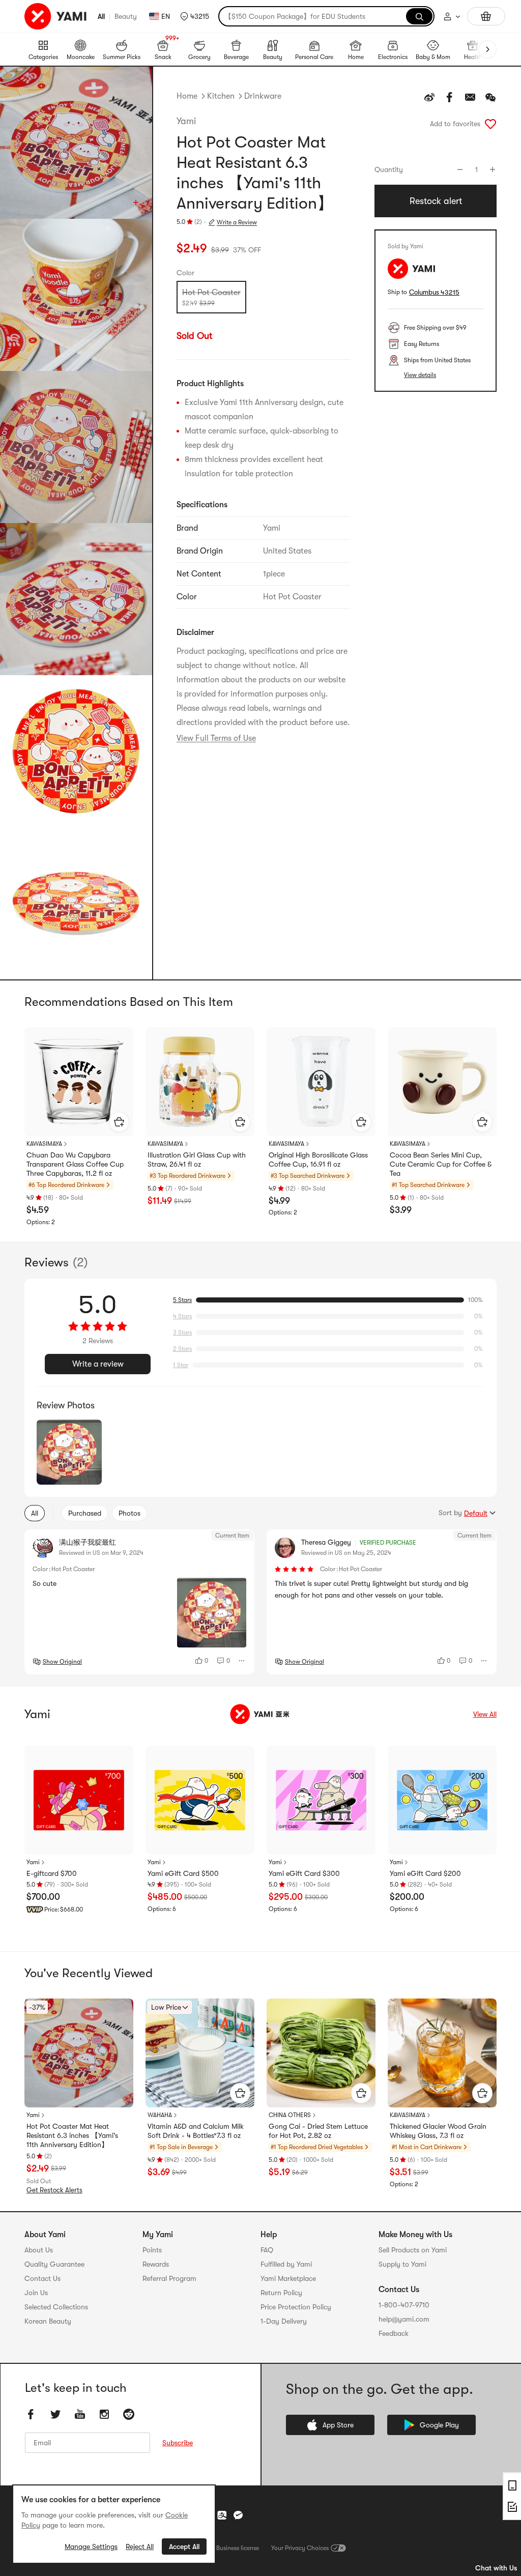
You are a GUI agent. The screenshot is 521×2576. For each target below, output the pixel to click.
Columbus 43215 (434, 292)
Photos (129, 1513)
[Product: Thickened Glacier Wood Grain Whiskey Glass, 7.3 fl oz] (442, 2053)
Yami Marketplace (288, 2278)
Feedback (394, 2333)
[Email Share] (470, 97)
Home (187, 96)
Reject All (140, 2546)
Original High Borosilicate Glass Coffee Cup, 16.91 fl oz (318, 1160)
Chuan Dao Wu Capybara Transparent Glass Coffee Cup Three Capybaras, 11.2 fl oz (75, 1164)
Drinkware (263, 96)
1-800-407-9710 (404, 2305)
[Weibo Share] (429, 97)
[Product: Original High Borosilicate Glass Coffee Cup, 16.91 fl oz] (321, 1082)
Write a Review (237, 222)
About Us (39, 2250)
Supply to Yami (402, 2264)
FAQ (267, 2250)
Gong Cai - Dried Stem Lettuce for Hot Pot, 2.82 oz (318, 2131)
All (101, 16)
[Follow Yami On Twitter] (55, 2415)
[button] (195, 16)
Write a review (98, 1364)
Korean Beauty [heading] (48, 2321)
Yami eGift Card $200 (425, 1873)
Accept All (184, 2546)
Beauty (126, 16)
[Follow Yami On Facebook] (31, 2415)
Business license (238, 2548)
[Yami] (260, 1714)
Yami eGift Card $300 (304, 1873)
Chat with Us (496, 2568)
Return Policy (281, 2293)
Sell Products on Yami (413, 2250)
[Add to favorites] (490, 124)
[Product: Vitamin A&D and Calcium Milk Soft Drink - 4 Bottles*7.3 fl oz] (200, 2053)
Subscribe (178, 2443)
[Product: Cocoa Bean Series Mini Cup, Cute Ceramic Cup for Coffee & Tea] (442, 1082)
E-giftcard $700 (52, 1873)
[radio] (211, 297)
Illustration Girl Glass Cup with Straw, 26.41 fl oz (197, 1160)
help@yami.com (404, 2319)
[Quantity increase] (493, 169)
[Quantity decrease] (460, 169)
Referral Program (169, 2278)
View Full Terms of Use (216, 738)
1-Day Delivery (284, 2321)
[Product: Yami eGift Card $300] (321, 1800)
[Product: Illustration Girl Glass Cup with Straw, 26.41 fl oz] (200, 1082)
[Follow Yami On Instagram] (104, 2415)
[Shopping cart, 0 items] (486, 16)
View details (420, 375)
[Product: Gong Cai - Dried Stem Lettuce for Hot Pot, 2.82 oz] (321, 2053)
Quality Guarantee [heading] (54, 2264)
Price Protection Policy (296, 2307)
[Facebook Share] (450, 97)
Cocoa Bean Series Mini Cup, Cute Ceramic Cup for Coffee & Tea (441, 1164)
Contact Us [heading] (42, 2278)
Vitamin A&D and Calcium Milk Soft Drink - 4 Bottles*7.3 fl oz (196, 2131)
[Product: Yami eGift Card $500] (200, 1800)
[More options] (242, 1661)
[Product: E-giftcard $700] (79, 1800)
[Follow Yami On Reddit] (129, 2415)
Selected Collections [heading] (56, 2307)
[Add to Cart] (119, 1122)
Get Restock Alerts (54, 2190)
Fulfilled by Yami (286, 2264)
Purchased (85, 1513)
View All (485, 1714)
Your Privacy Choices (300, 2548)
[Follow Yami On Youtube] (80, 2415)
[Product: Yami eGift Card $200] (442, 1800)
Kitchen (221, 96)
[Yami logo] (56, 16)
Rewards (156, 2264)
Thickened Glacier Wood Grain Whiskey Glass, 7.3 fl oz (438, 2131)
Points (152, 2250)
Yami (186, 121)
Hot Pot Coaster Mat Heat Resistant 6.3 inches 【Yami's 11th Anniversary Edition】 (72, 2135)
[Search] (419, 16)
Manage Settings (91, 2546)
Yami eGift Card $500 (183, 1873)
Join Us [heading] (36, 2293)
